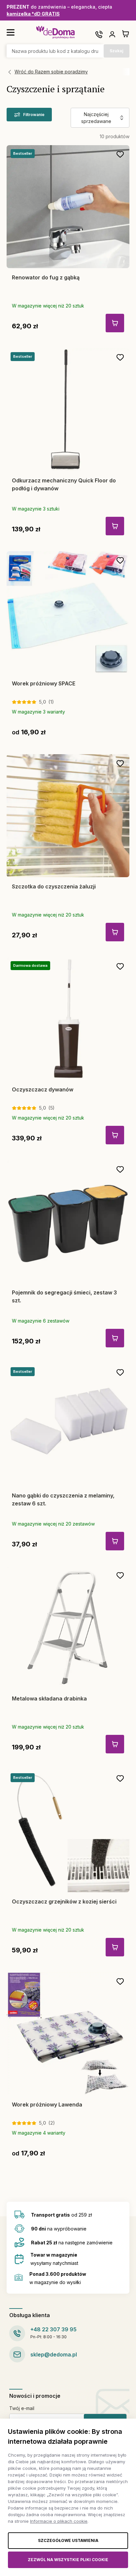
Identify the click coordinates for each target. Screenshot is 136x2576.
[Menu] (11, 32)
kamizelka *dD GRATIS (33, 14)
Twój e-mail (22, 2408)
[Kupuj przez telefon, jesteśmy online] (99, 34)
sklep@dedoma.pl (54, 2354)
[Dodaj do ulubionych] (120, 154)
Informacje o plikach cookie (59, 2521)
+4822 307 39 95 (53, 2329)
